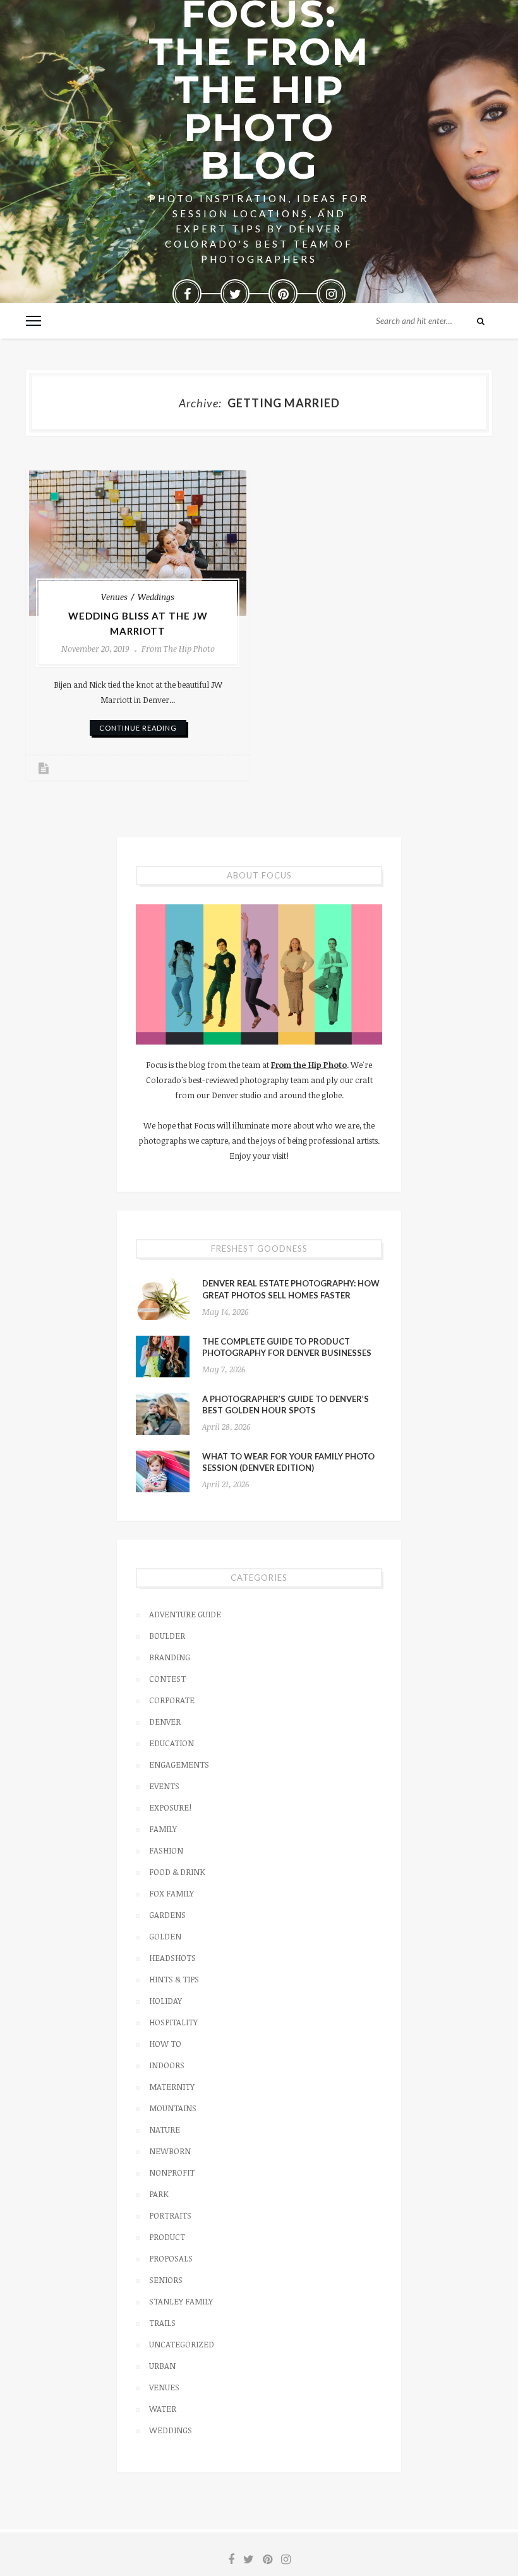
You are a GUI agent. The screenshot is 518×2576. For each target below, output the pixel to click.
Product (167, 2237)
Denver (165, 1722)
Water (163, 2409)
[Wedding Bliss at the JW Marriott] (138, 543)
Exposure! (170, 1807)
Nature (165, 2130)
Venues (114, 597)
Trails (162, 2323)
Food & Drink (177, 1872)
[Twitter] (235, 294)
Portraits (170, 2215)
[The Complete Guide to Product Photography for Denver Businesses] (163, 1357)
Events (164, 1786)
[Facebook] (187, 294)
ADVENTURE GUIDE (185, 1614)
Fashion (166, 1850)
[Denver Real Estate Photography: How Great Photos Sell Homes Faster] (163, 1298)
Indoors (167, 2065)
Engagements (179, 1764)
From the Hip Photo (178, 649)
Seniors (166, 2280)
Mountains (173, 2108)
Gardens (167, 1915)
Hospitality (173, 2022)
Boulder (167, 1636)
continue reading (138, 728)
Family (163, 1829)
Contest (167, 1679)
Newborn (170, 2151)
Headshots (172, 1958)
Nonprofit (172, 2172)
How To (165, 2044)
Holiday (166, 2001)
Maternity (172, 2087)
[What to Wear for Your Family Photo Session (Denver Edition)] (163, 1471)
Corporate (172, 1700)
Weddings (156, 597)
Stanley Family (181, 2301)
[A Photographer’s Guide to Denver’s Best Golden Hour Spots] (163, 1414)
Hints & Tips (174, 1979)
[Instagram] (331, 294)
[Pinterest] (283, 294)
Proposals (171, 2258)
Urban (162, 2366)
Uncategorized (182, 2344)
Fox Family (172, 1893)
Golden (165, 1936)
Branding (170, 1657)
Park (159, 2194)
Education (172, 1743)
